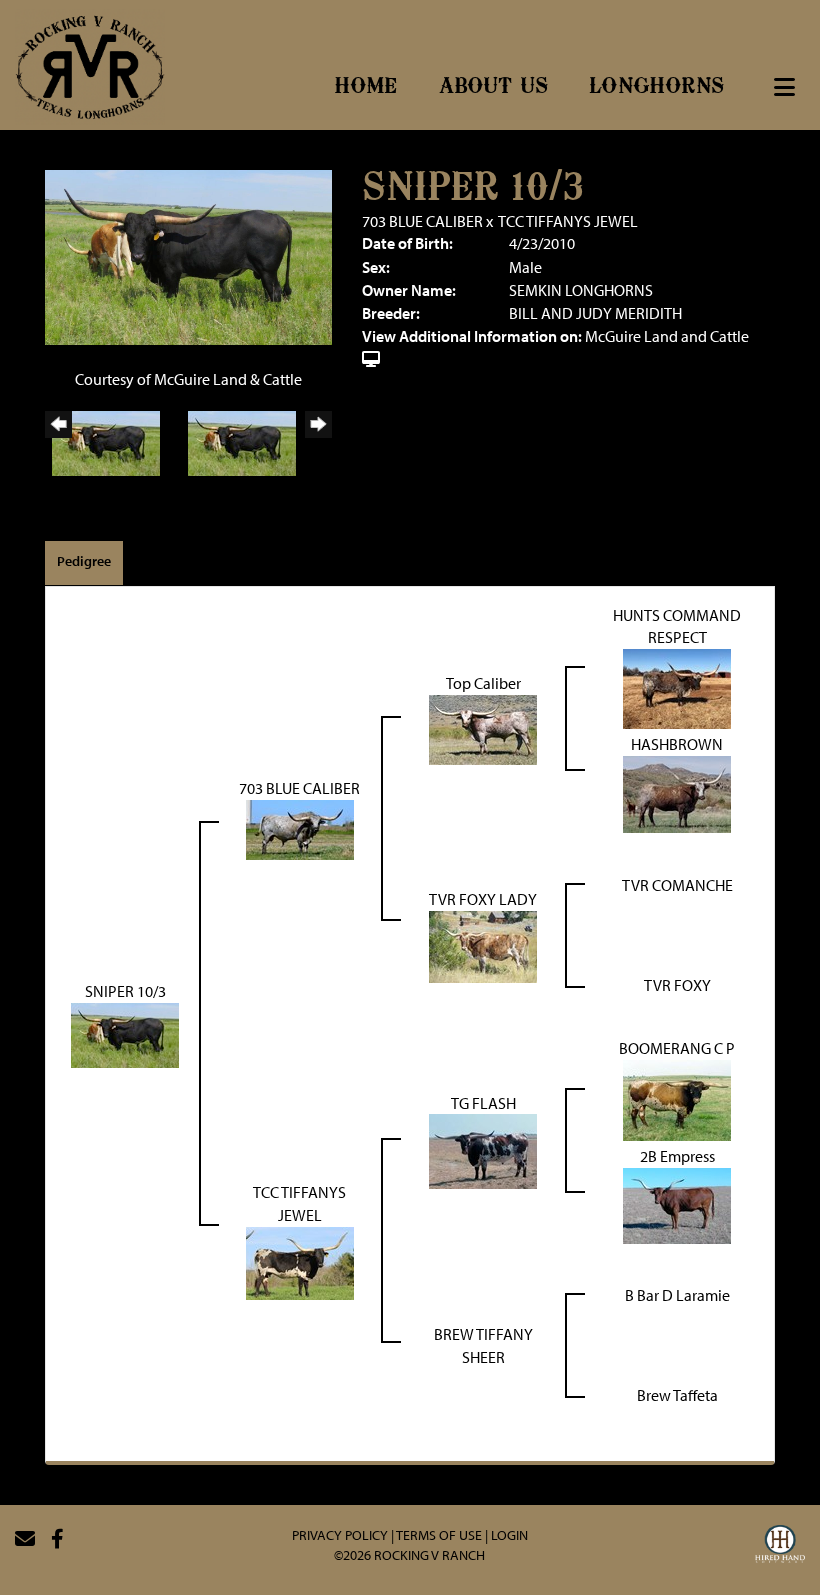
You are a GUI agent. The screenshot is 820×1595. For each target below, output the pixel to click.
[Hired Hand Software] (780, 1547)
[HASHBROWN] (677, 793)
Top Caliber (483, 683)
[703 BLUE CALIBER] (300, 828)
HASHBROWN (677, 744)
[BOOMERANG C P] (677, 1098)
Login (509, 1535)
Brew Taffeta (677, 1395)
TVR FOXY (677, 985)
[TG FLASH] (483, 1150)
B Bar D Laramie (677, 1295)
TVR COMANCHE (677, 885)
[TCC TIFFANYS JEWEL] (300, 1261)
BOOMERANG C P (677, 1048)
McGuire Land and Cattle (667, 336)
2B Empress (677, 1156)
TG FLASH (483, 1103)
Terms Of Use (439, 1535)
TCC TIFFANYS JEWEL (568, 221)
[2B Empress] (677, 1204)
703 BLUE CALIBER (422, 221)
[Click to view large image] (188, 255)
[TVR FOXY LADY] (483, 944)
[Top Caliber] (483, 728)
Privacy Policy (340, 1535)
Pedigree (84, 561)
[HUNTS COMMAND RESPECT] (677, 687)
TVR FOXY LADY (483, 899)
